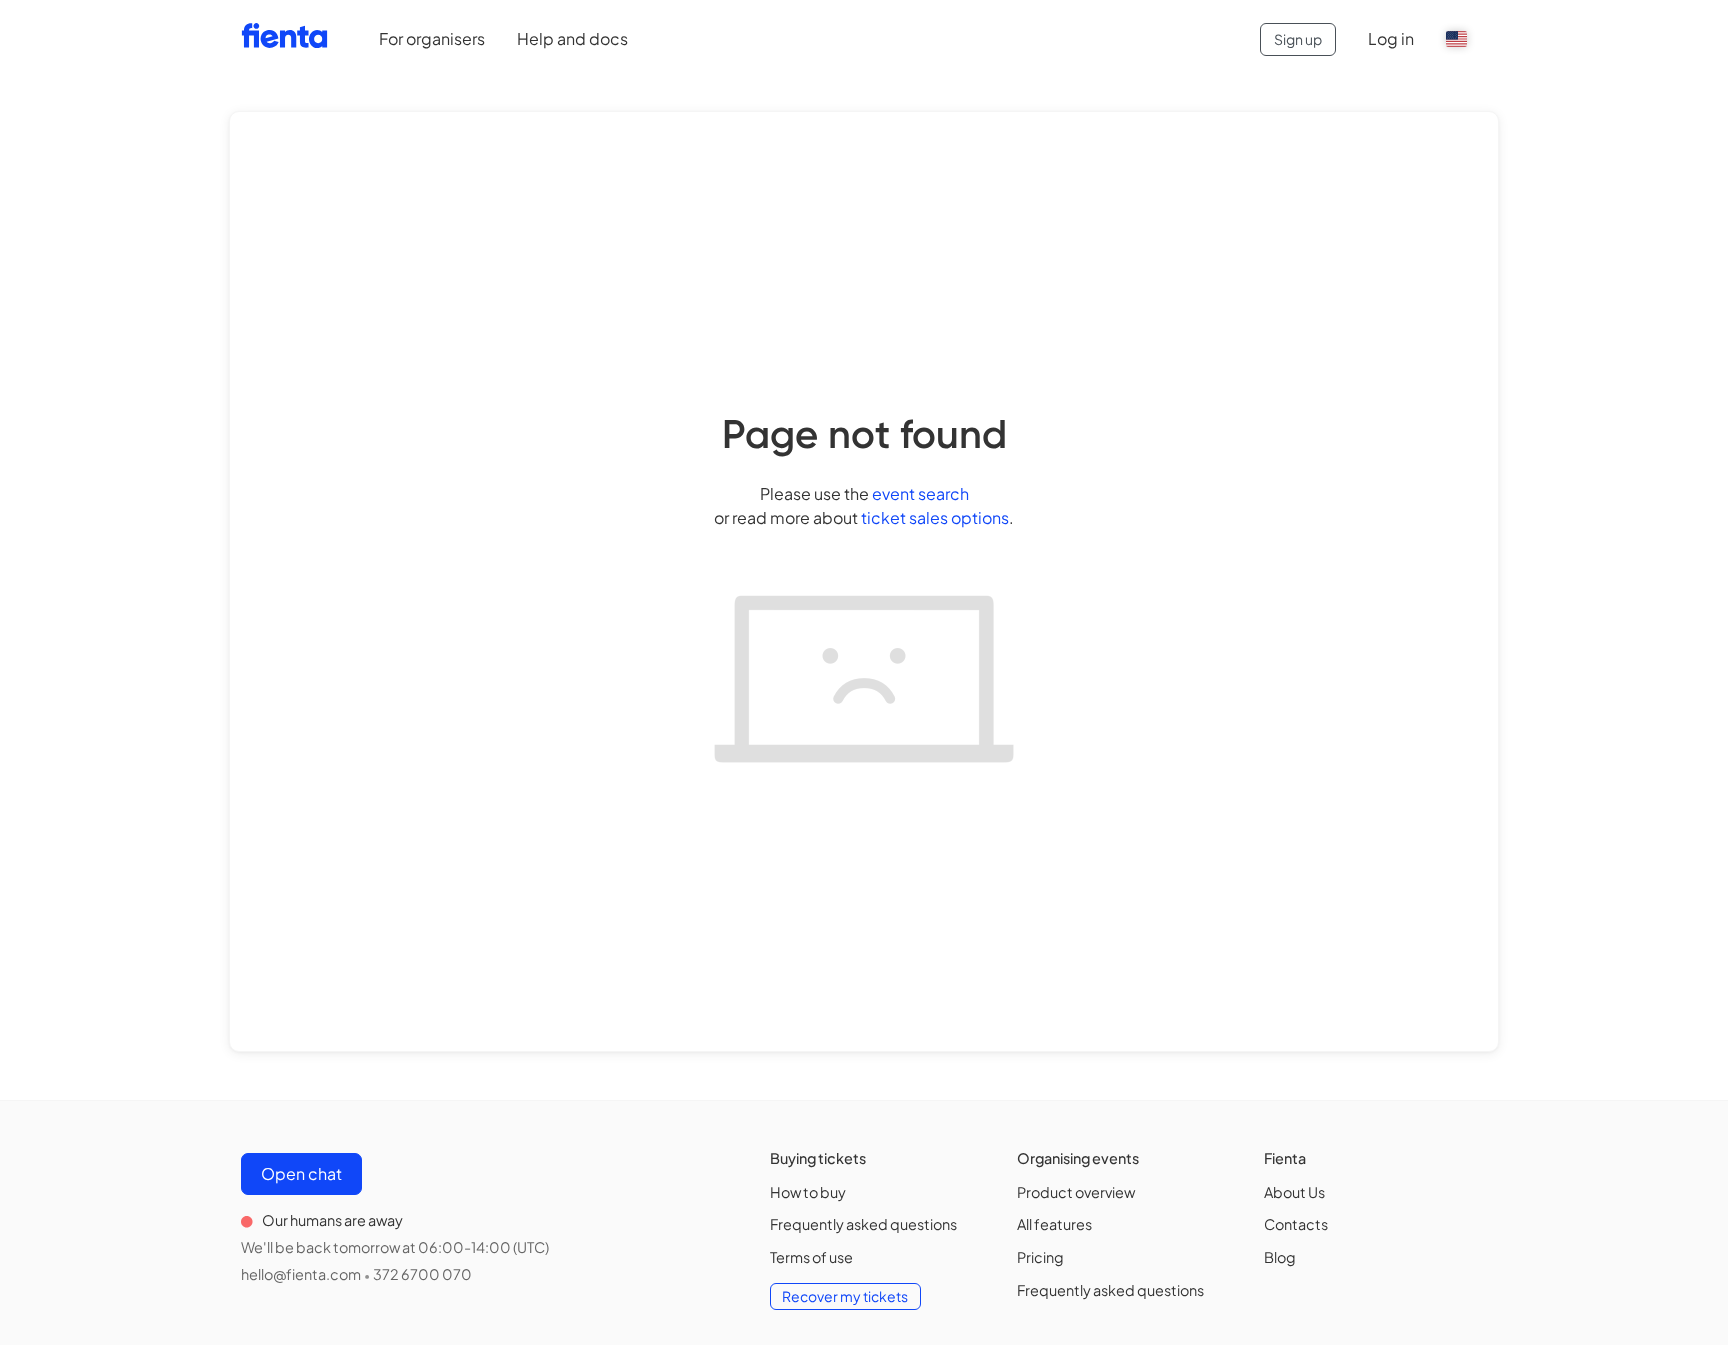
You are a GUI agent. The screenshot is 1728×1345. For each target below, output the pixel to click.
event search (920, 493)
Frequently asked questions (863, 1224)
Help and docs (572, 38)
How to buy (808, 1192)
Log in (1391, 38)
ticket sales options (935, 517)
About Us (1294, 1192)
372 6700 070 (422, 1274)
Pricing (1040, 1257)
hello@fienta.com (301, 1274)
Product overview (1076, 1192)
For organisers (432, 38)
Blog (1280, 1257)
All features (1054, 1224)
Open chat (301, 1173)
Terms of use (811, 1257)
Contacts (1296, 1224)
